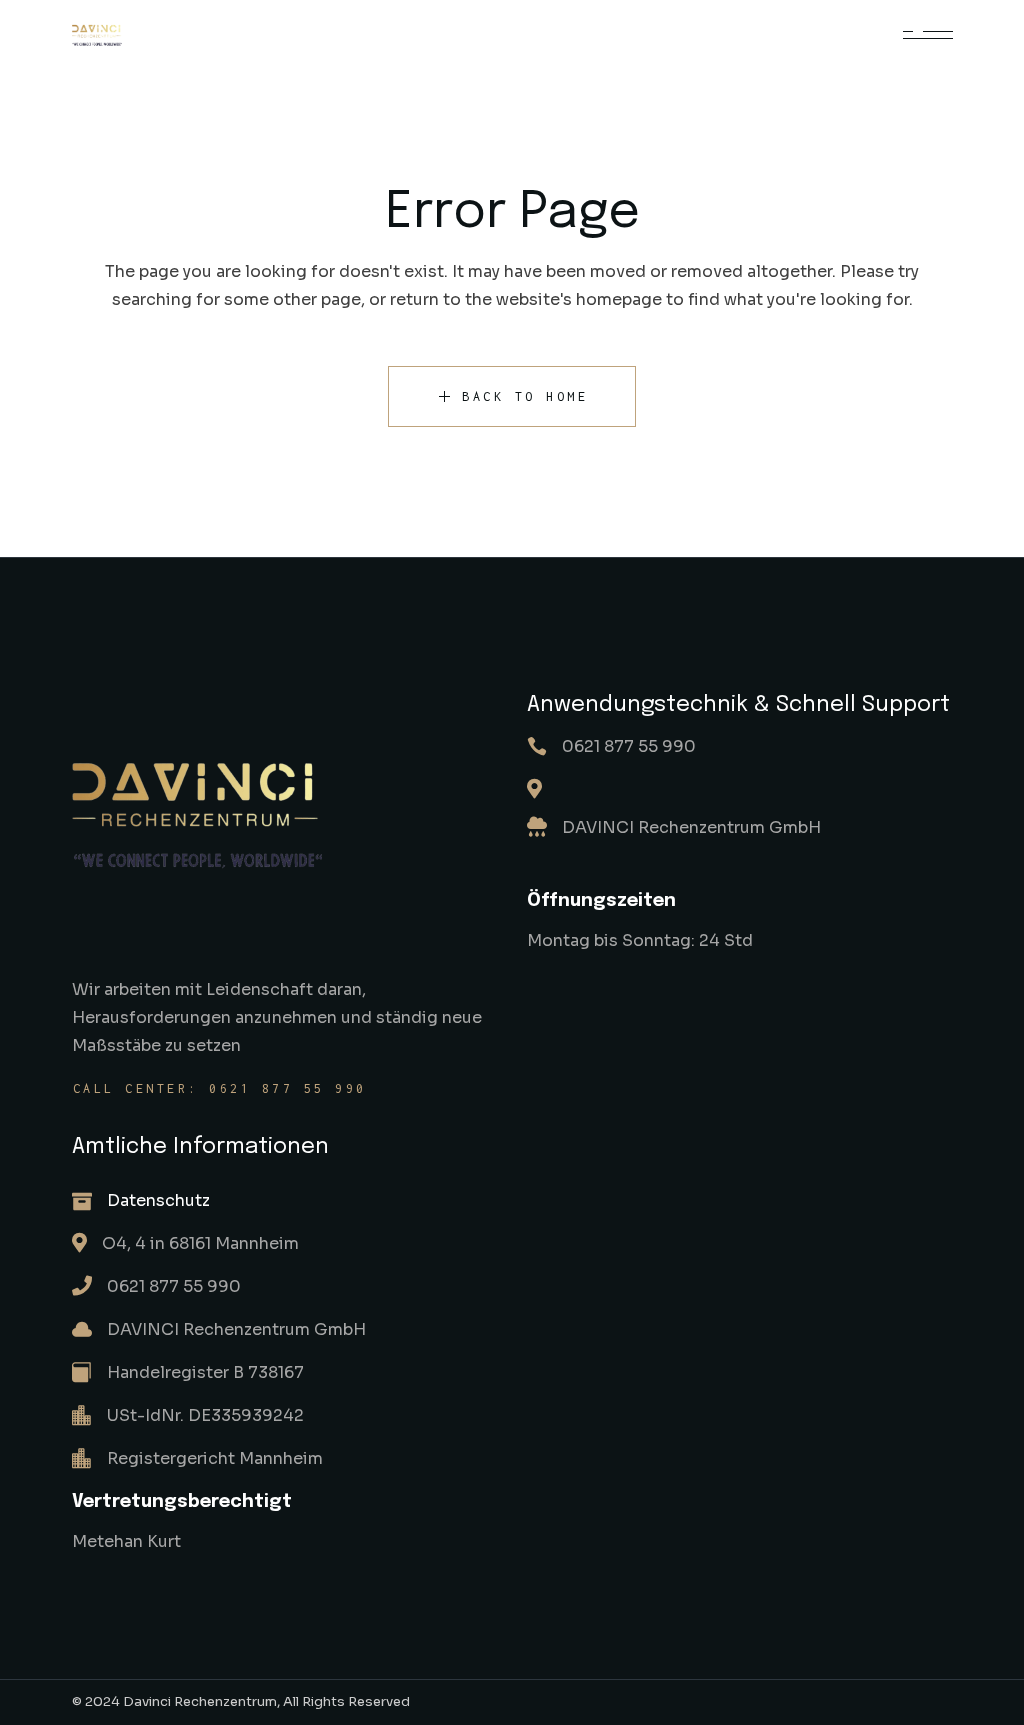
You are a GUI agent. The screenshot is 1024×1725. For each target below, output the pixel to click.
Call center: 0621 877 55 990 (220, 1088)
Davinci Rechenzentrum (200, 1701)
